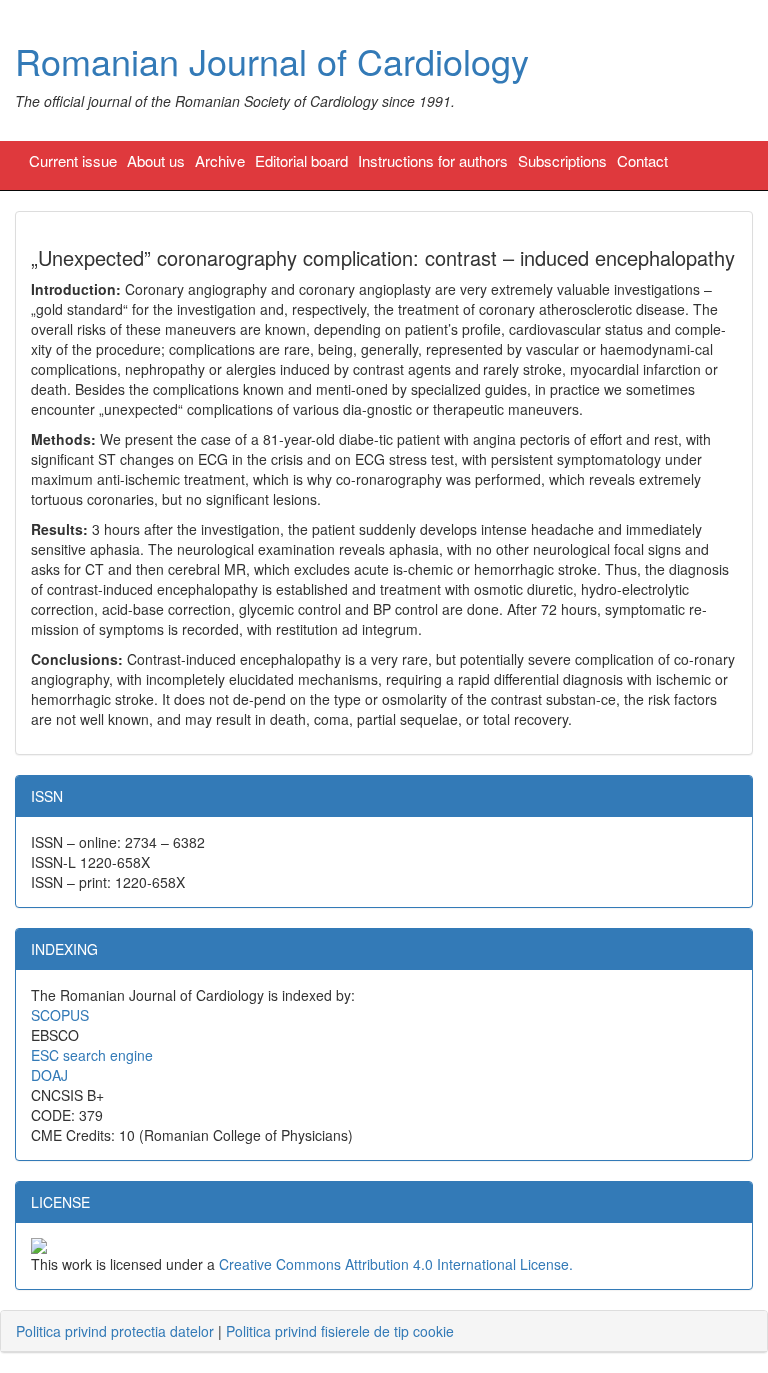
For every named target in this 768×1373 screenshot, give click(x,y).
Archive (220, 160)
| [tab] (235, 1331)
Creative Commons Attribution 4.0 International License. (396, 1264)
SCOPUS (60, 1015)
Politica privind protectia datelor (115, 1331)
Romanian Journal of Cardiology (272, 60)
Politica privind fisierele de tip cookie (340, 1331)
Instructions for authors (433, 160)
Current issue (73, 160)
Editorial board (301, 160)
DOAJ (49, 1075)
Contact (642, 160)
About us (156, 160)
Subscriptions (562, 160)
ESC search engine (92, 1055)
